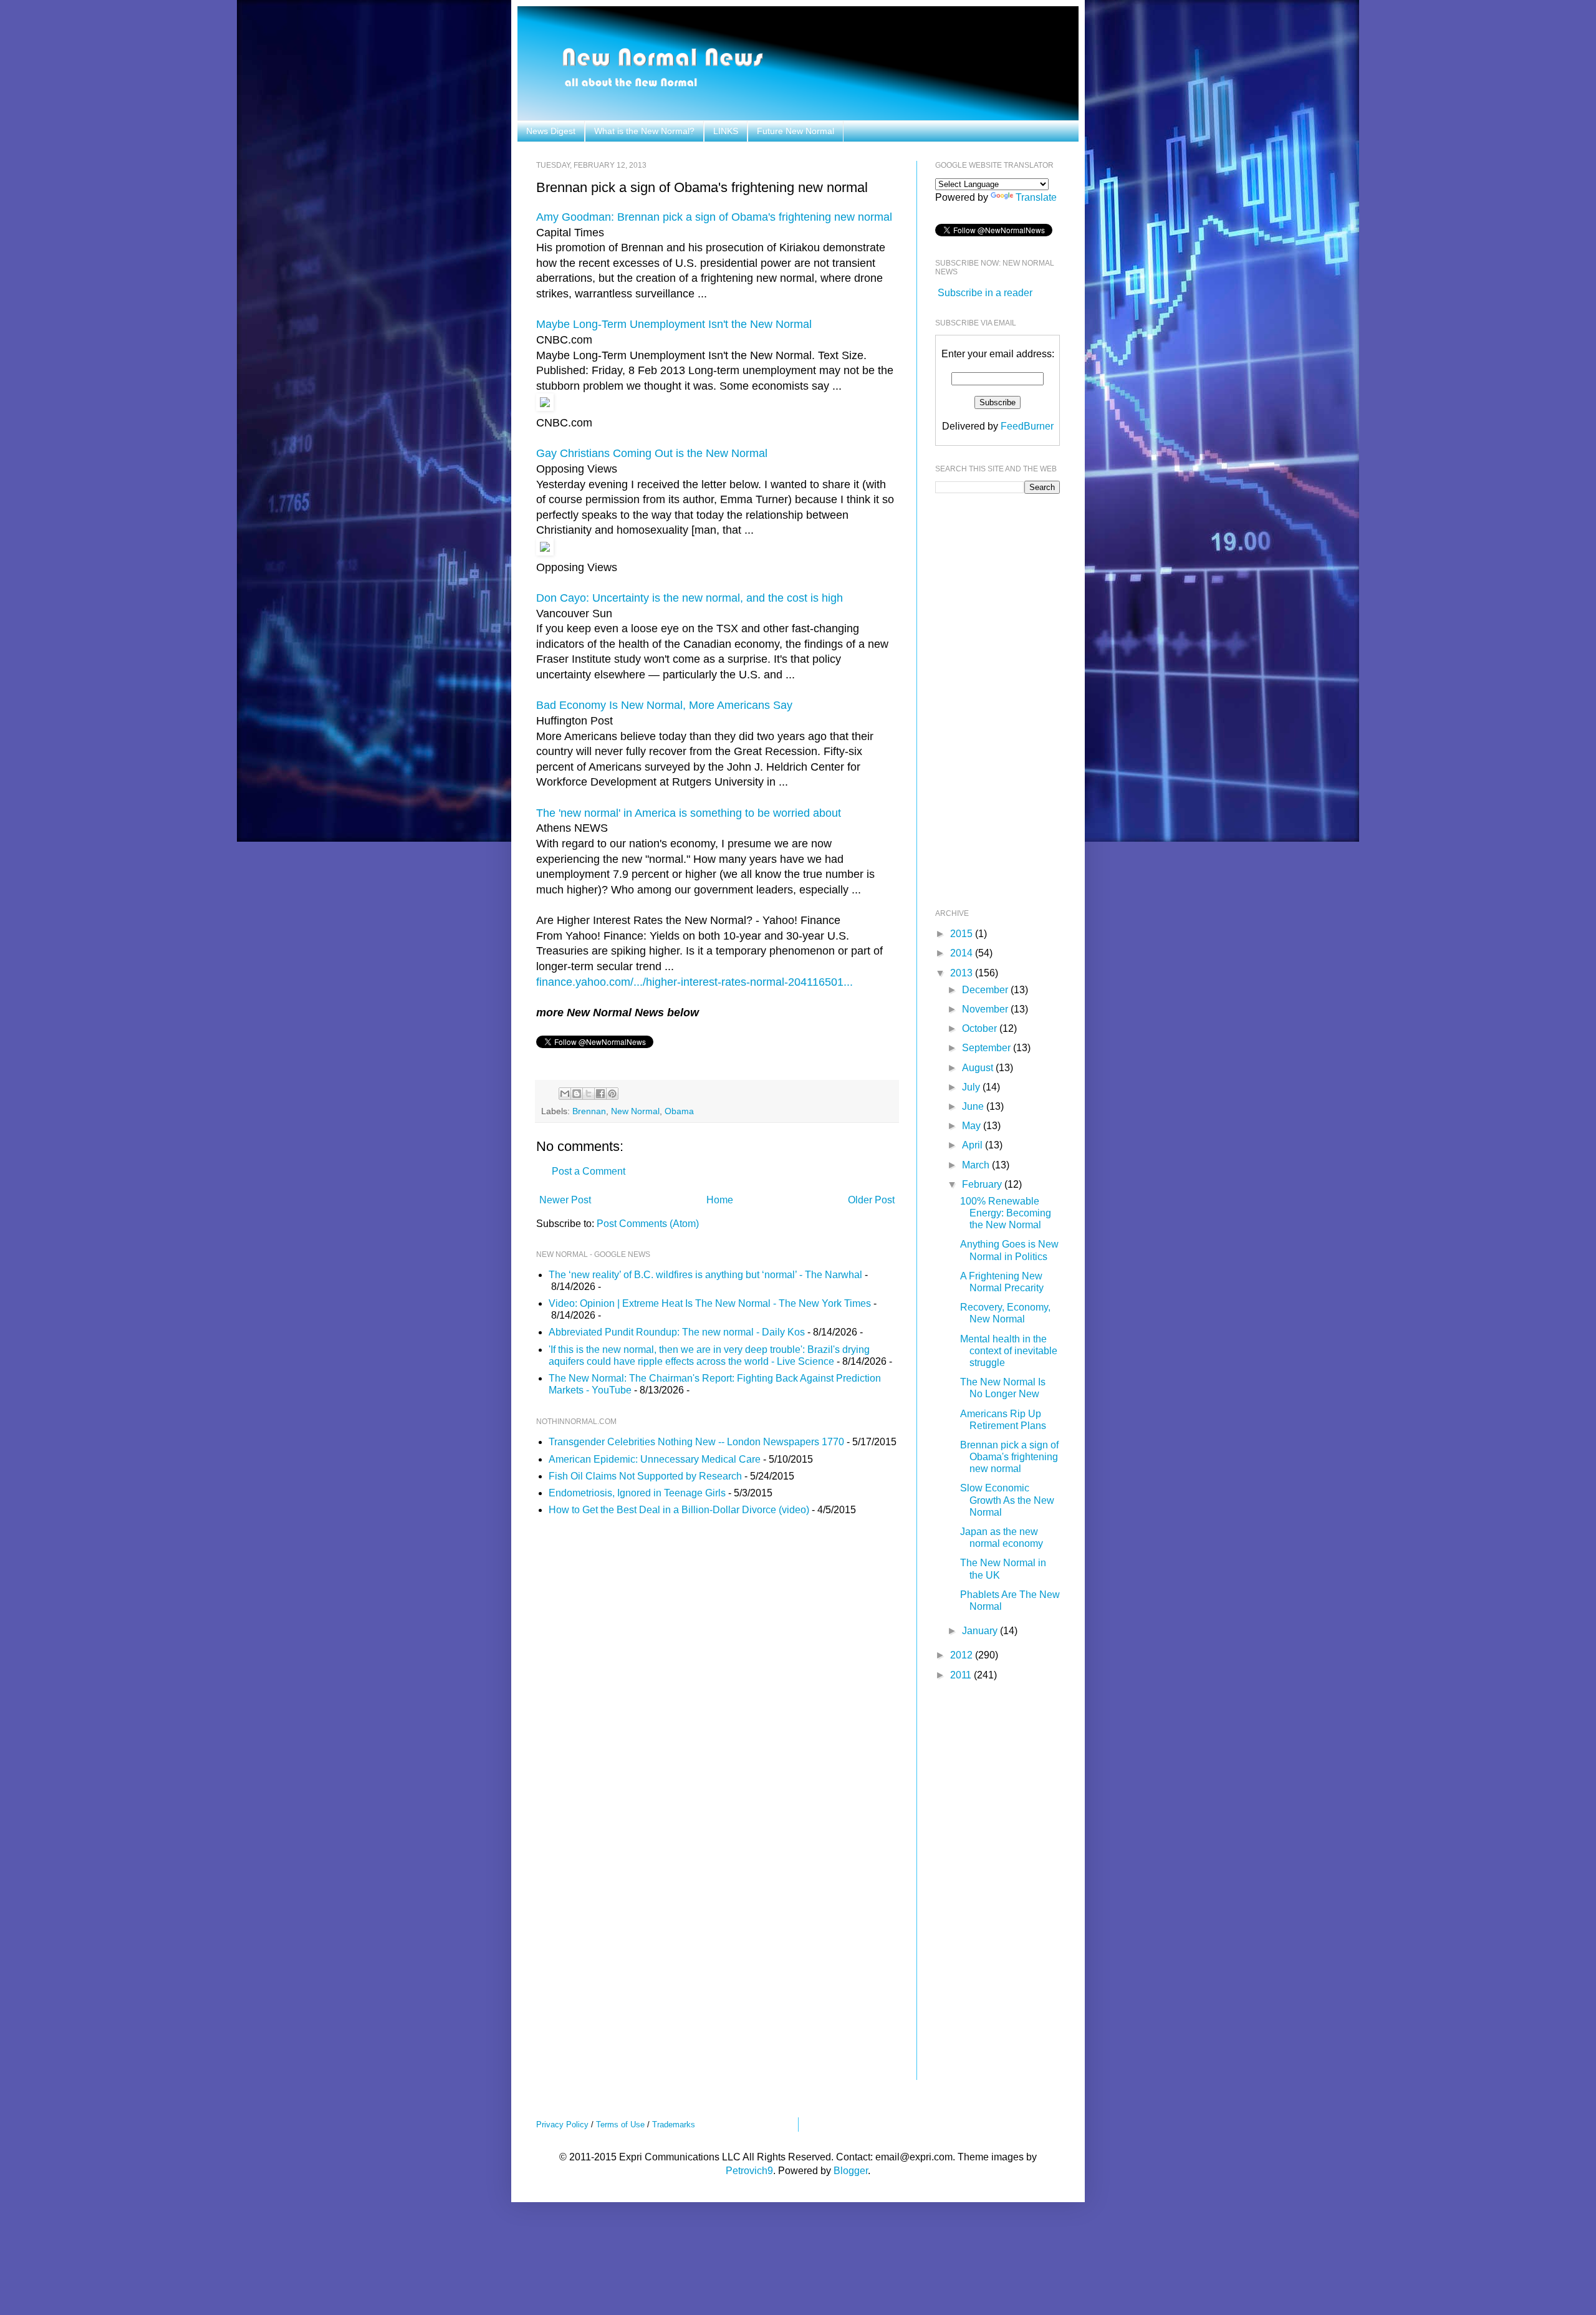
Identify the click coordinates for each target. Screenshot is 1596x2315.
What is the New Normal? (644, 131)
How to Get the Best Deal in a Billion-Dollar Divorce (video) (679, 1510)
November (986, 1009)
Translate (1036, 197)
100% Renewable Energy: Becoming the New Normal (1006, 1213)
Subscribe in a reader (985, 293)
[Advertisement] (985, 700)
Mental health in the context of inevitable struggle (1009, 1351)
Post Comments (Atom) (648, 1224)
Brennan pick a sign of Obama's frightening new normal (1009, 1457)
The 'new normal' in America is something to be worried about (689, 813)
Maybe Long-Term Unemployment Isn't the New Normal (674, 324)
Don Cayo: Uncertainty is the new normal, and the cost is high (690, 598)
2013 (963, 973)
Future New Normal (796, 131)
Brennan (589, 1111)
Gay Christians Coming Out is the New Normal (652, 453)
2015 (963, 934)
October (981, 1028)
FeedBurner (1027, 426)
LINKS (726, 131)
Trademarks (674, 2125)
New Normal (635, 1111)
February (983, 1184)
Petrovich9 (749, 2171)
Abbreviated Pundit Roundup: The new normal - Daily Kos (677, 1332)
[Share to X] (589, 1094)
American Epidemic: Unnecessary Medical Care (655, 1459)
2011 (962, 1675)
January (981, 1631)
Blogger (851, 2171)
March (977, 1165)
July (972, 1087)
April (973, 1145)
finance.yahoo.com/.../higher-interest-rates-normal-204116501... (695, 982)
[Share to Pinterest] (612, 1094)
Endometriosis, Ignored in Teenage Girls (637, 1493)
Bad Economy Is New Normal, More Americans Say (664, 705)
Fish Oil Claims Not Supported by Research (645, 1476)
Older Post (871, 1200)
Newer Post (565, 1200)
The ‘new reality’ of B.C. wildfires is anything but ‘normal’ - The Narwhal (705, 1275)
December (986, 990)
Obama (679, 1111)
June (974, 1106)
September (988, 1048)
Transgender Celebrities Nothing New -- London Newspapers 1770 (696, 1442)
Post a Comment (589, 1171)
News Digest (551, 131)
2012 (963, 1655)
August (979, 1068)
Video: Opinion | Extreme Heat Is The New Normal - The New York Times (710, 1303)
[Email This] (565, 1094)
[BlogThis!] (577, 1094)
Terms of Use (620, 2125)
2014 (963, 953)
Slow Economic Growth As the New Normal (1007, 1500)
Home (720, 1200)
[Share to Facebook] (600, 1094)
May (973, 1126)
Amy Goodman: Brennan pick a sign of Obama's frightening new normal (714, 217)
